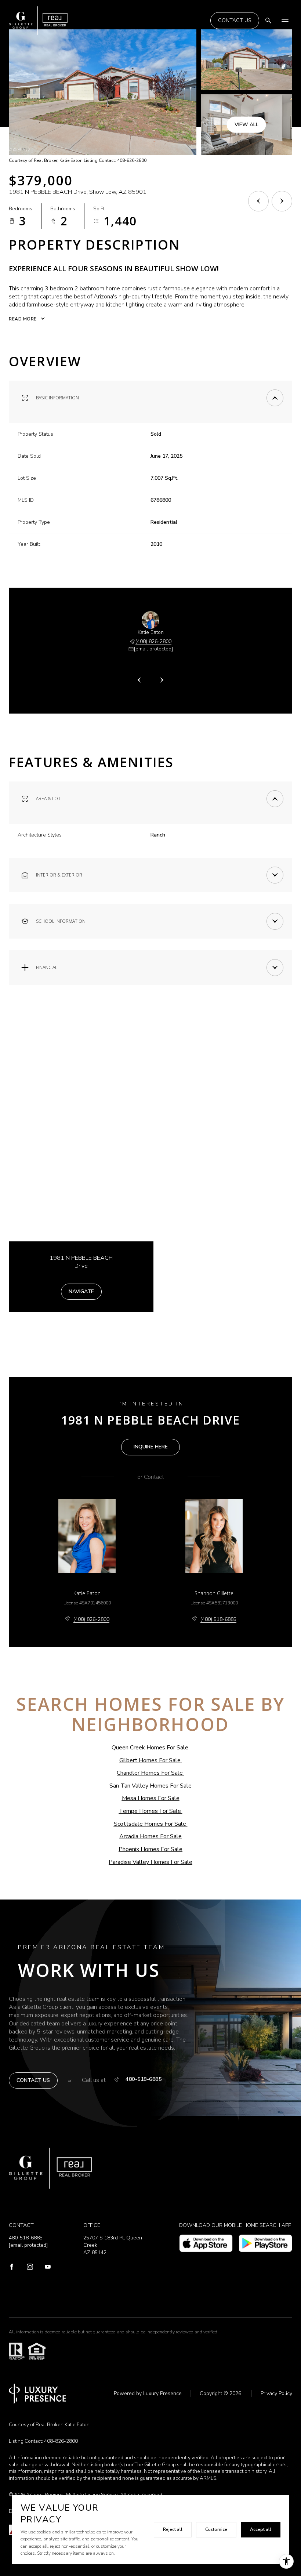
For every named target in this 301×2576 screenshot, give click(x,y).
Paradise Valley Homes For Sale (150, 1862)
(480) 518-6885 (218, 1619)
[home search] (268, 21)
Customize (216, 2529)
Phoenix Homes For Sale (150, 1849)
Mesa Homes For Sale (151, 1798)
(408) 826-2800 (153, 641)
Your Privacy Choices (151, 2569)
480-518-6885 (144, 2079)
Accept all (261, 2529)
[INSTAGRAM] (30, 2267)
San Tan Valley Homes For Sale (150, 1786)
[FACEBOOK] (12, 2267)
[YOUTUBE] (48, 2267)
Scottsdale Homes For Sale (150, 1824)
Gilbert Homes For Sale (150, 1760)
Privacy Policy (276, 2393)
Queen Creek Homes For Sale (150, 1748)
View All (246, 124)
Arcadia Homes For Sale (150, 1836)
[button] (33, 2081)
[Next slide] (162, 680)
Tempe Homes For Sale (150, 1811)
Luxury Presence (162, 2393)
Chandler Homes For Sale (150, 1773)
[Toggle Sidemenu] (285, 21)
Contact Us (235, 20)
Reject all (173, 2529)
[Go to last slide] (139, 680)
